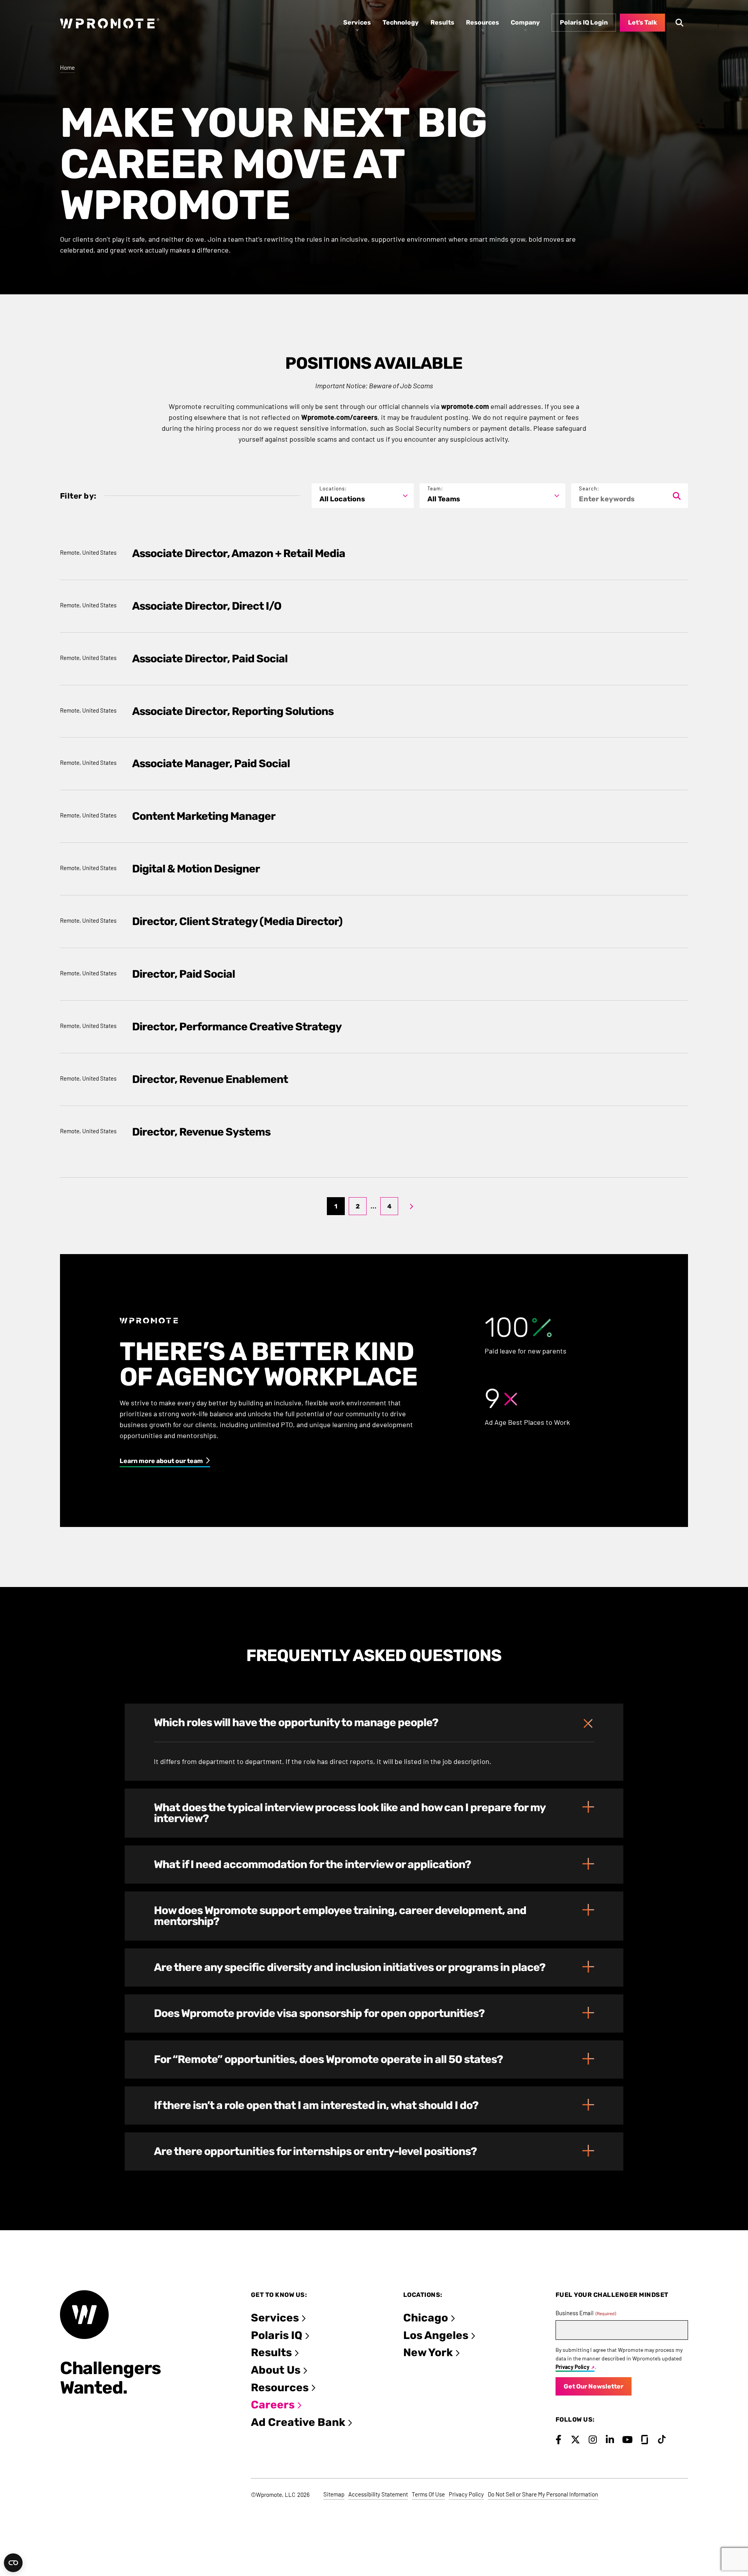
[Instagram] (593, 2440)
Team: (435, 489)
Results (271, 2352)
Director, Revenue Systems (201, 1132)
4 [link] (389, 1206)
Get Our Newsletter (594, 2386)
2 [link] (358, 1206)
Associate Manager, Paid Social (211, 763)
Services (275, 2318)
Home (67, 67)
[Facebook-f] (558, 2440)
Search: (589, 489)
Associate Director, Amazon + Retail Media (239, 553)
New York (428, 2352)
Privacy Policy (572, 2367)
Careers (273, 2405)
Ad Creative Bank (298, 2422)
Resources (280, 2388)
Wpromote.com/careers (339, 417)
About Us (276, 2370)
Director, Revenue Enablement (210, 1079)
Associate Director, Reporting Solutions (233, 711)
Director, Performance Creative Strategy (237, 1027)
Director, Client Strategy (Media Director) (237, 921)
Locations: (333, 489)
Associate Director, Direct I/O (207, 606)
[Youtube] (627, 2440)
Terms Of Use (428, 2494)
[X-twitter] (576, 2440)
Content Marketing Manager (204, 816)
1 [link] (336, 1206)
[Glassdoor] (645, 2440)
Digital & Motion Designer (196, 869)
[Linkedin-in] (610, 2440)
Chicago (426, 2318)
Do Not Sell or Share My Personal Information (543, 2494)
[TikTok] (662, 2440)
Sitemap (334, 2494)
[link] (411, 1206)
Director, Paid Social (183, 974)
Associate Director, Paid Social (210, 659)
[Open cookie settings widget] (13, 2563)
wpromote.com (465, 406)
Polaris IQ (277, 2335)
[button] (374, 1723)
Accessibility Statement (378, 2494)
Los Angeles (436, 2335)
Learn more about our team (161, 1461)
